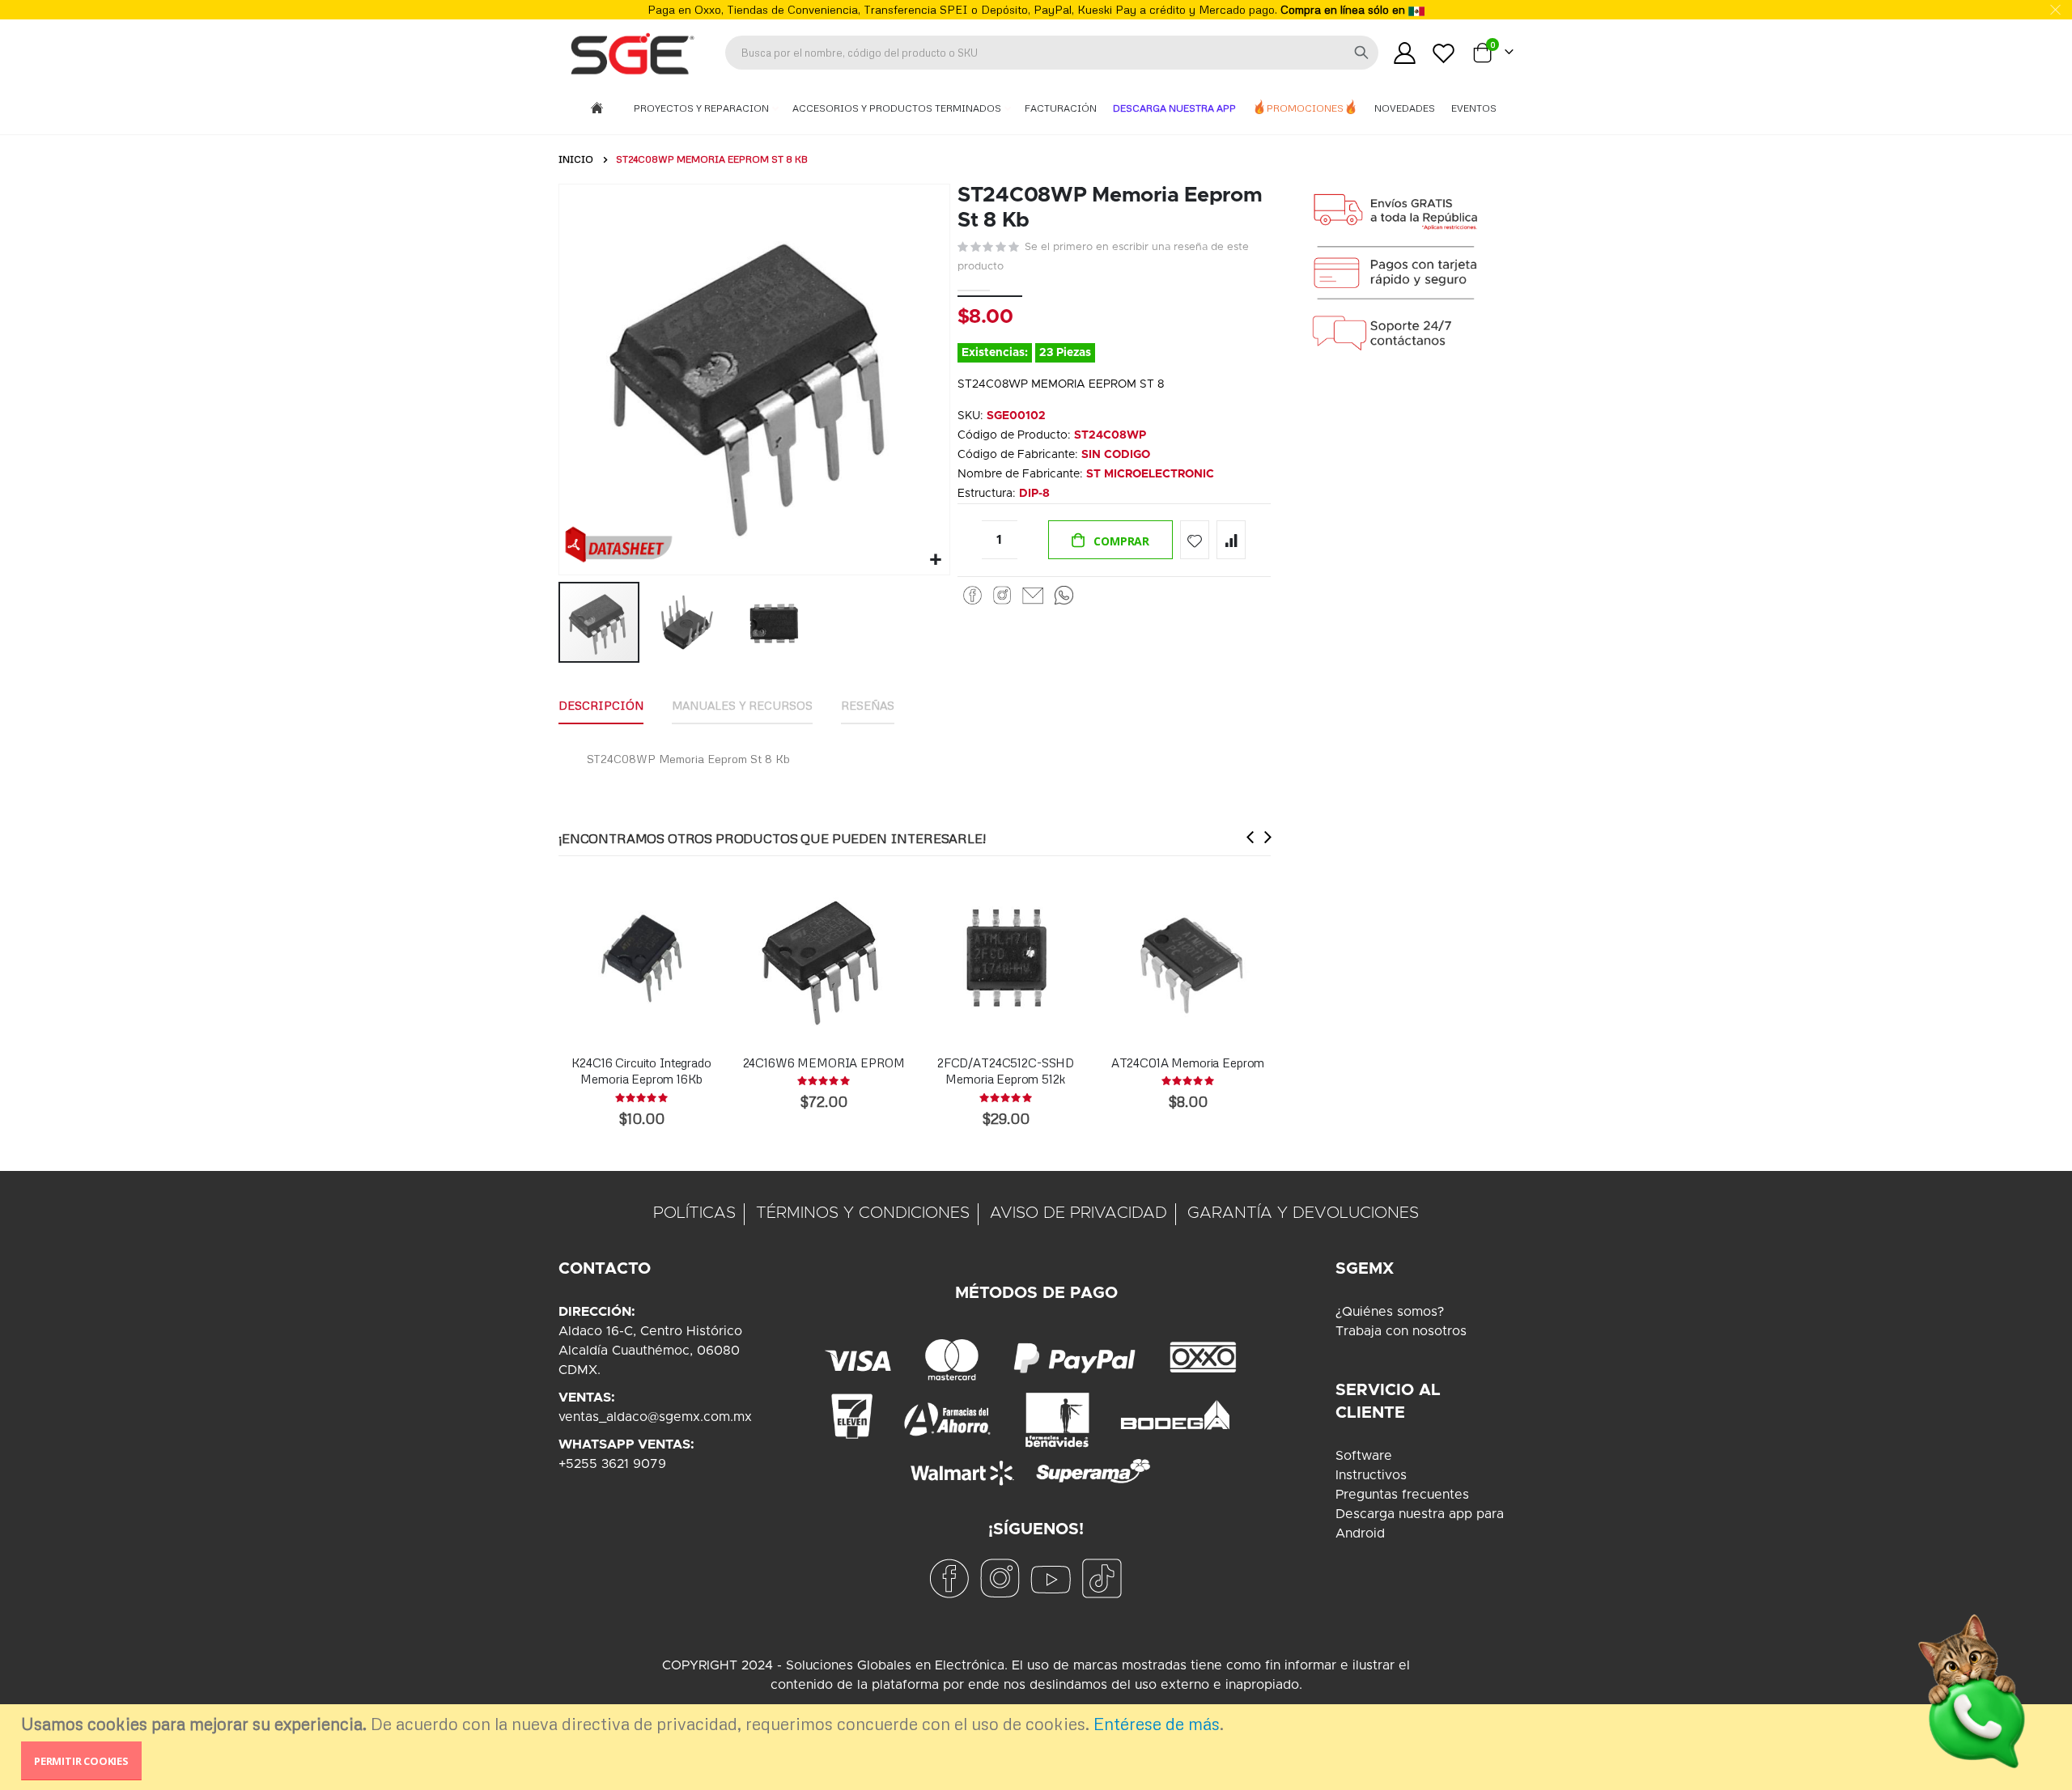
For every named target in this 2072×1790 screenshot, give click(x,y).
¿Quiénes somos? (1390, 1312)
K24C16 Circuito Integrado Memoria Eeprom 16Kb (641, 1071)
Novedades (1405, 108)
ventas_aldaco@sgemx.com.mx (655, 1417)
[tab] (601, 706)
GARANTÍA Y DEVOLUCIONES (1303, 1213)
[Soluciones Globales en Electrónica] (631, 53)
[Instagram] (1002, 596)
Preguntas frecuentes (1402, 1495)
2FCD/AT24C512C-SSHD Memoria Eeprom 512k (1006, 1071)
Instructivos (1371, 1475)
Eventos (1474, 108)
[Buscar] (1361, 53)
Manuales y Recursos (742, 705)
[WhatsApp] (1064, 596)
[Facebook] (972, 596)
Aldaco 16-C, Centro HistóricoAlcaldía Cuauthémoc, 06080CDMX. (650, 1351)
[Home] (597, 109)
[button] (935, 560)
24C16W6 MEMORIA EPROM (824, 1063)
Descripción (601, 705)
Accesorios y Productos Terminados (898, 108)
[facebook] (949, 1578)
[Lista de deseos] (1444, 53)
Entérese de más (1157, 1724)
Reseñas (868, 705)
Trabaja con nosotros (1401, 1331)
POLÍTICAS (694, 1213)
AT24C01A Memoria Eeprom (1188, 1063)
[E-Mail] (1033, 596)
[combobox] (1052, 53)
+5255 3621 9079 (612, 1464)
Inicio (576, 159)
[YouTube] (1051, 1578)
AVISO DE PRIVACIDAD (1078, 1213)
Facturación (1061, 108)
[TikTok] (1102, 1578)
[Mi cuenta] (1404, 53)
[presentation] (1250, 837)
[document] (1038, 1747)
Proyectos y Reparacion (703, 108)
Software (1364, 1456)
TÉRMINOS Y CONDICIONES (863, 1213)
